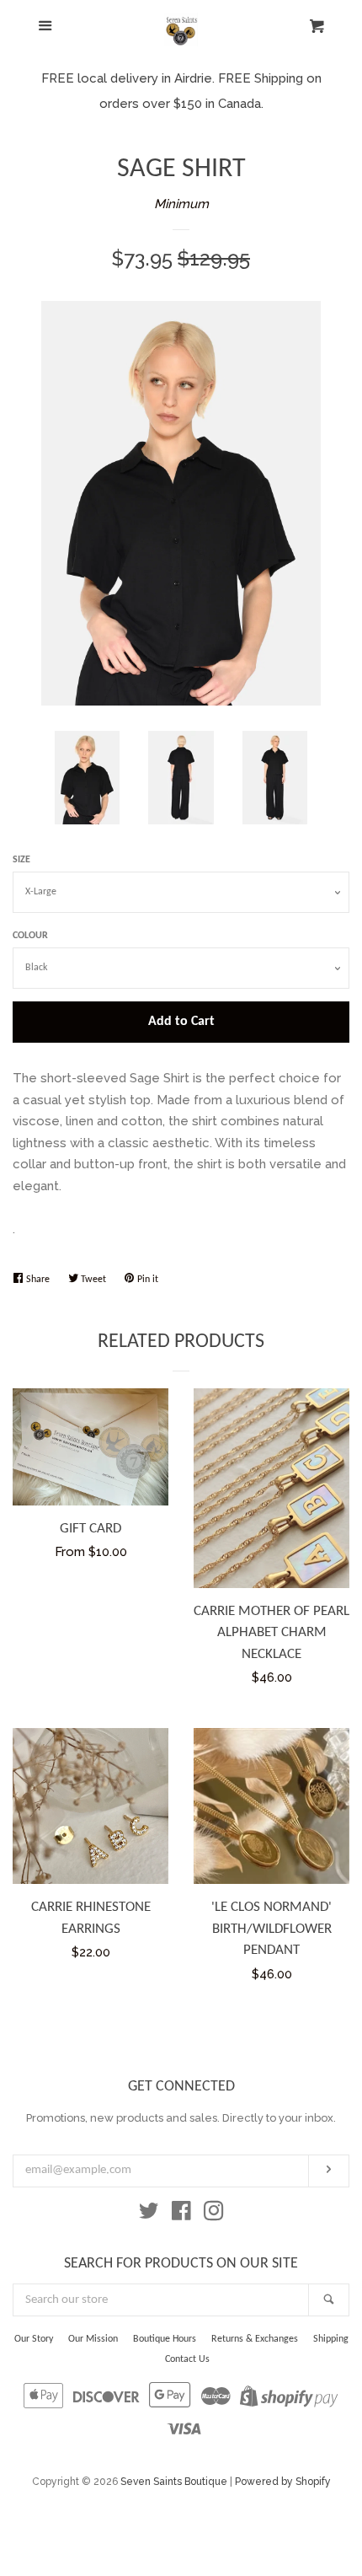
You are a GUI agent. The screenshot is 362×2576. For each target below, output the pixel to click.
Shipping (331, 2339)
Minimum (181, 204)
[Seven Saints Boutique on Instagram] (214, 2214)
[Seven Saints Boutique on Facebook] (181, 2214)
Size (21, 860)
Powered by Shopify (283, 2482)
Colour (30, 936)
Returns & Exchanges (255, 2339)
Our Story (34, 2339)
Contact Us (187, 2359)
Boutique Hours (165, 2339)
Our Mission (93, 2339)
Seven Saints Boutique (174, 2482)
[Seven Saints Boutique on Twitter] (149, 2214)
